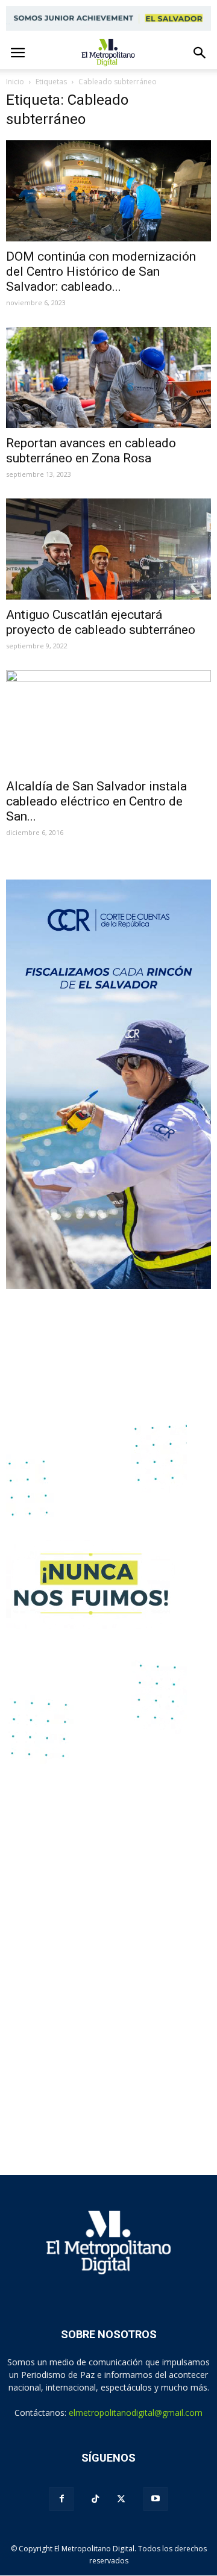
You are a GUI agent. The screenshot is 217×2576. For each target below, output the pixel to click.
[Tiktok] (95, 2499)
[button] (200, 53)
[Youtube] (156, 2499)
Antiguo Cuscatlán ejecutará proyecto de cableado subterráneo (101, 622)
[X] (121, 2499)
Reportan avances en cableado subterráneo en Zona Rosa (91, 451)
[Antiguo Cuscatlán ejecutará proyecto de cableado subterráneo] (108, 549)
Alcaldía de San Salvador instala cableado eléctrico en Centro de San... (96, 801)
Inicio (15, 82)
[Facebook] (61, 2499)
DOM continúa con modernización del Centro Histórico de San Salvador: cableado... (101, 272)
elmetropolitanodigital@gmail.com (136, 2413)
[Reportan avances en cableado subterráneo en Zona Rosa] (108, 377)
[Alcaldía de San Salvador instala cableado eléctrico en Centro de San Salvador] (108, 721)
